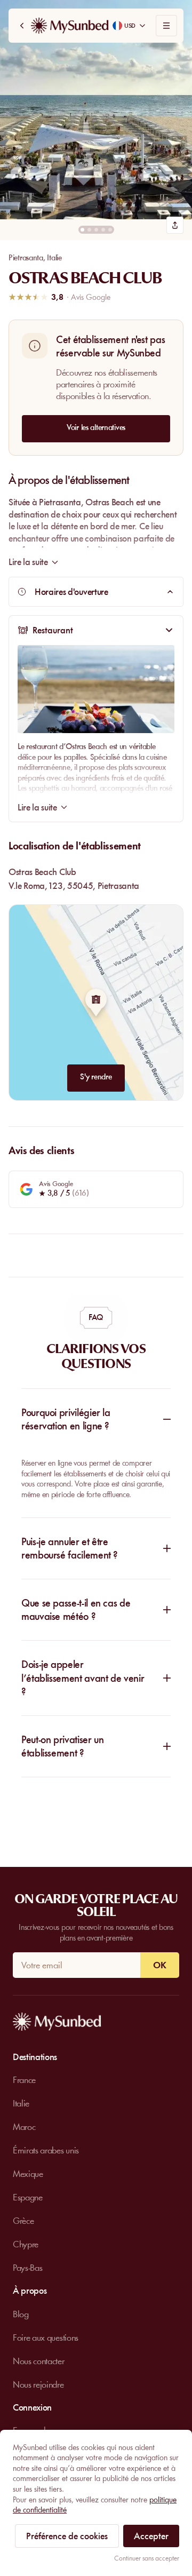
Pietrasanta (26, 258)
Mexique (28, 2174)
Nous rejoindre (38, 2384)
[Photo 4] (103, 230)
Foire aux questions (46, 2338)
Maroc (24, 2127)
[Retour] (22, 26)
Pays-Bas (27, 2268)
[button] (96, 110)
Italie (54, 258)
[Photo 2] (89, 230)
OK (160, 1965)
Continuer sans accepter (147, 2558)
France (24, 2080)
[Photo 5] (110, 230)
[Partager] (175, 225)
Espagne (28, 2197)
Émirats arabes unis (46, 2150)
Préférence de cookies (67, 2536)
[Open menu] (166, 26)
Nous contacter (39, 2361)
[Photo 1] (82, 230)
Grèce (23, 2221)
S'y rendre (96, 1077)
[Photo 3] (96, 230)
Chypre (26, 2244)
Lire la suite (37, 807)
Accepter (151, 2536)
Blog (21, 2314)
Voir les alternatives (96, 427)
